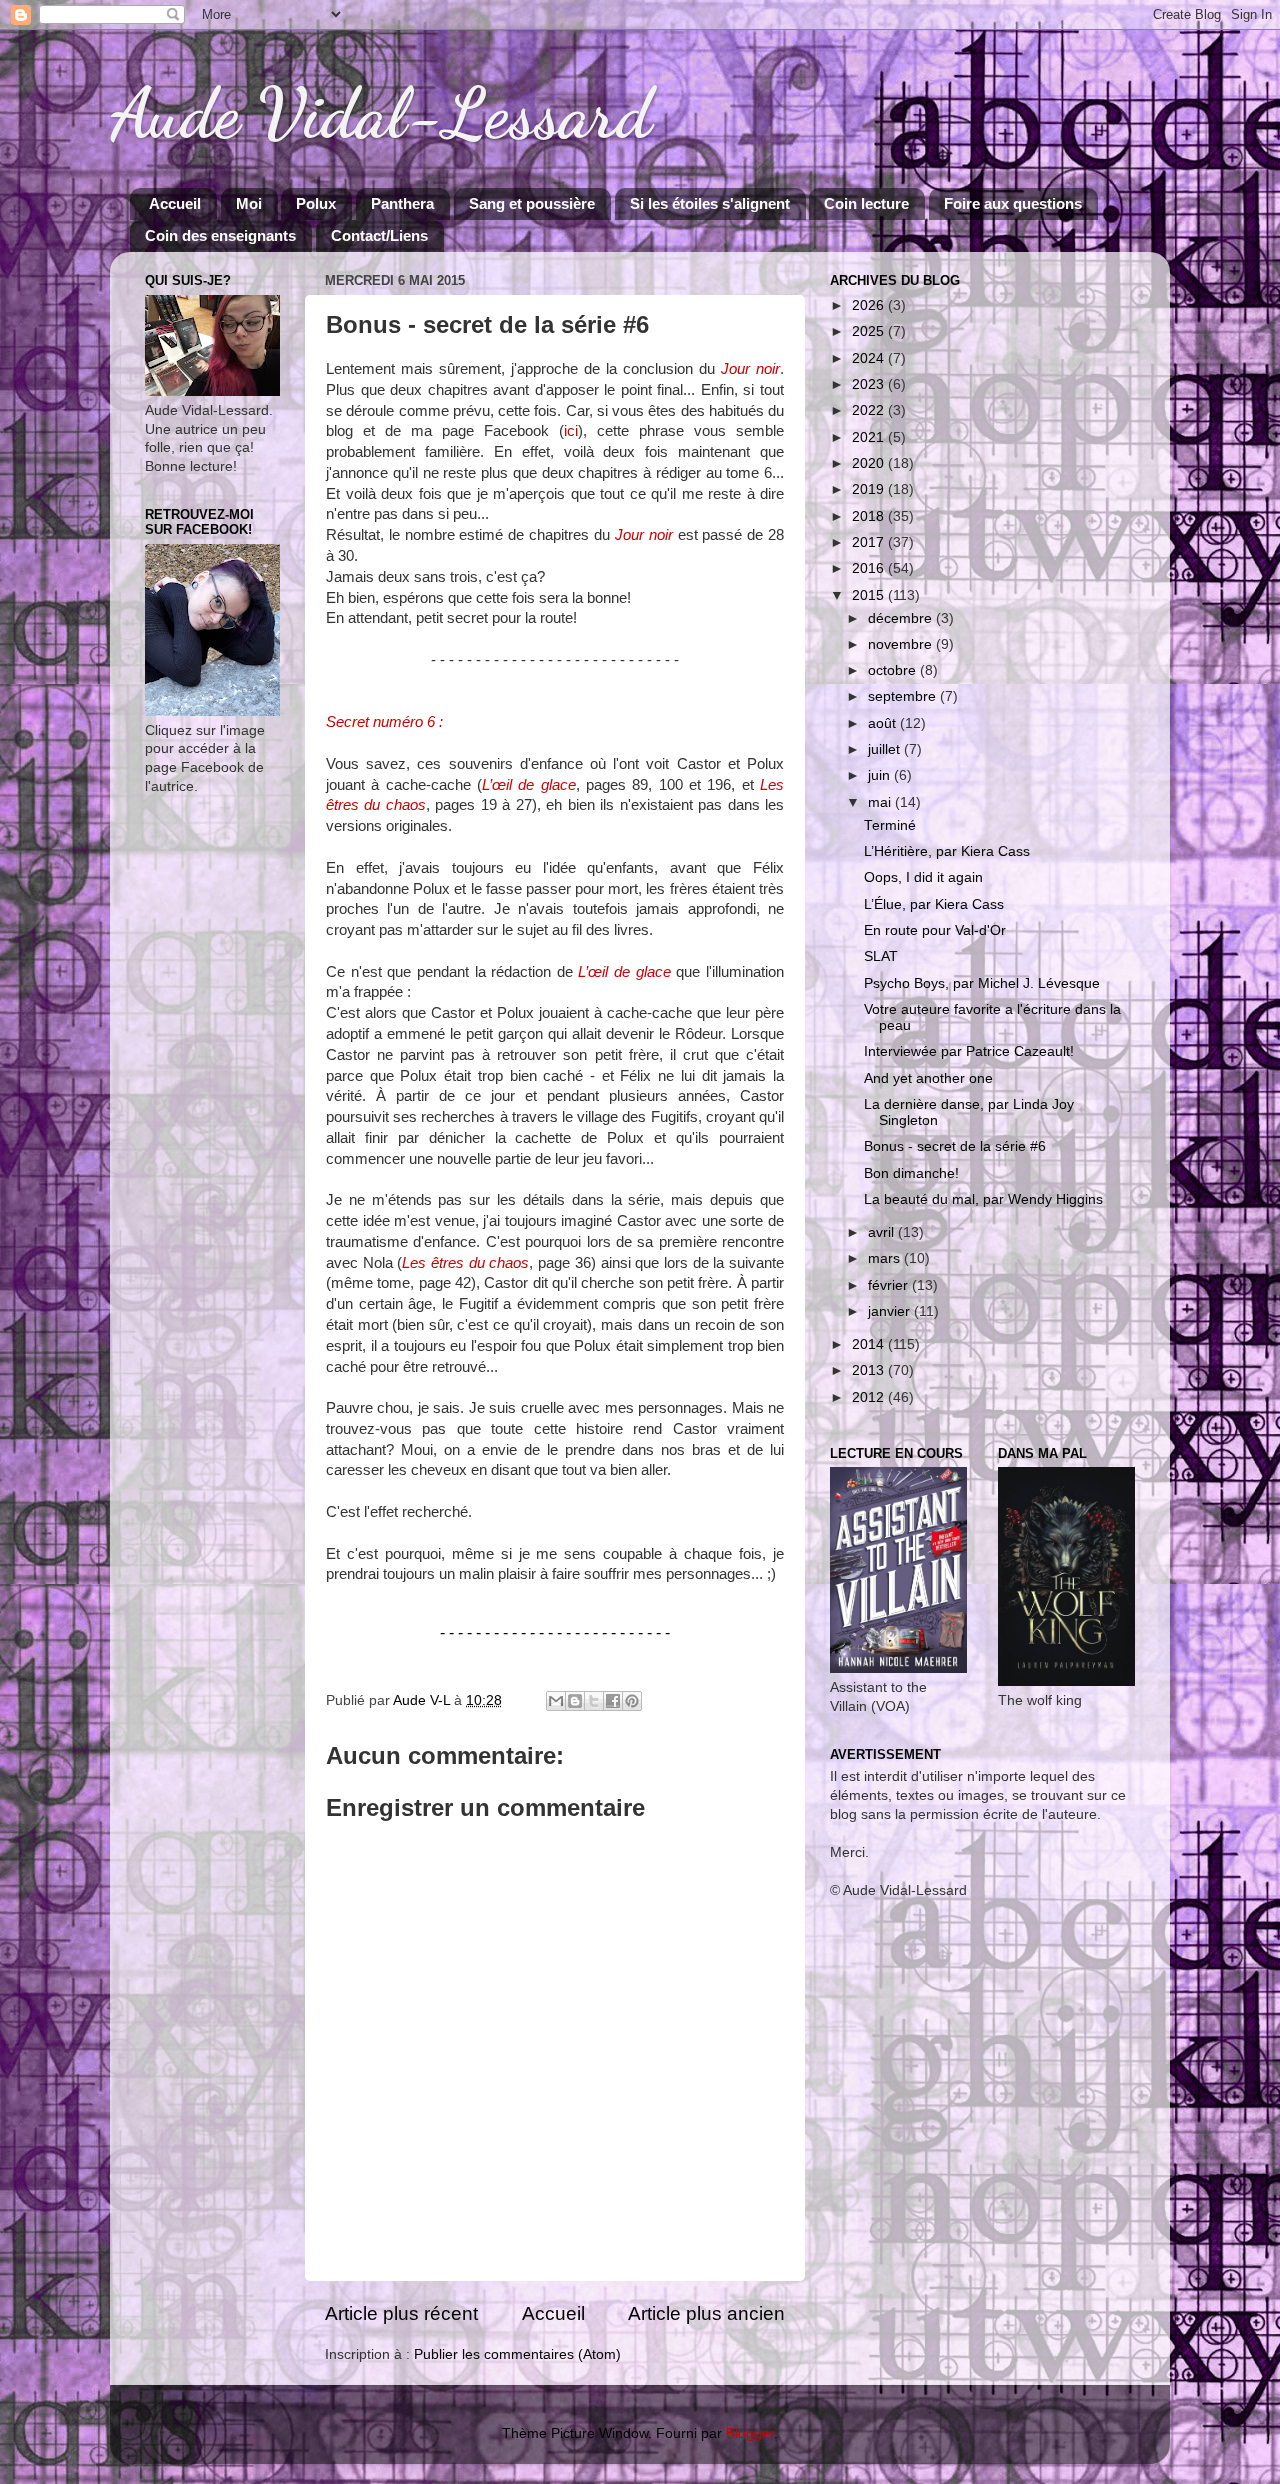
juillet (886, 749)
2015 (870, 595)
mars (886, 1258)
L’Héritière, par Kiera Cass (947, 851)
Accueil (175, 203)
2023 (870, 384)
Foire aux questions (1013, 203)
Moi (249, 203)
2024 (870, 358)
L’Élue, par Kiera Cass (934, 904)
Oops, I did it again (923, 877)
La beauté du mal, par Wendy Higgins (983, 1199)
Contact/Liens (379, 235)
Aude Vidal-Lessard (381, 114)
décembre (902, 618)
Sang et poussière (532, 203)
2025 (870, 331)
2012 (870, 1397)
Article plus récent (401, 2313)
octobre (894, 670)
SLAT (881, 956)
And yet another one (928, 1078)
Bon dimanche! (911, 1173)
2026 (870, 305)
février (890, 1285)
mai (881, 802)
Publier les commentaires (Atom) (517, 2354)
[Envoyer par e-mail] (556, 1701)
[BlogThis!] (575, 1701)
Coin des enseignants (220, 235)
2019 (870, 489)
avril (883, 1232)
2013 (870, 1370)
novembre (902, 644)
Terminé (890, 825)
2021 (870, 437)
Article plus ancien (706, 2313)
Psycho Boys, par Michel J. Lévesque (982, 983)
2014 (870, 1344)
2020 (870, 463)
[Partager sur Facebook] (613, 1701)
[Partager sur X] (594, 1701)
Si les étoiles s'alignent (710, 203)
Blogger (750, 2433)
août (884, 723)
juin (881, 775)
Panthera (402, 203)
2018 (870, 516)
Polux (316, 203)
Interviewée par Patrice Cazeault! (969, 1051)
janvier (891, 1311)
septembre (904, 696)
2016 (870, 568)
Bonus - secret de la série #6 (955, 1146)
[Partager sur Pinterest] (632, 1701)
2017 (870, 542)
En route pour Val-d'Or (935, 930)
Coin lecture (866, 203)
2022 (870, 410)
